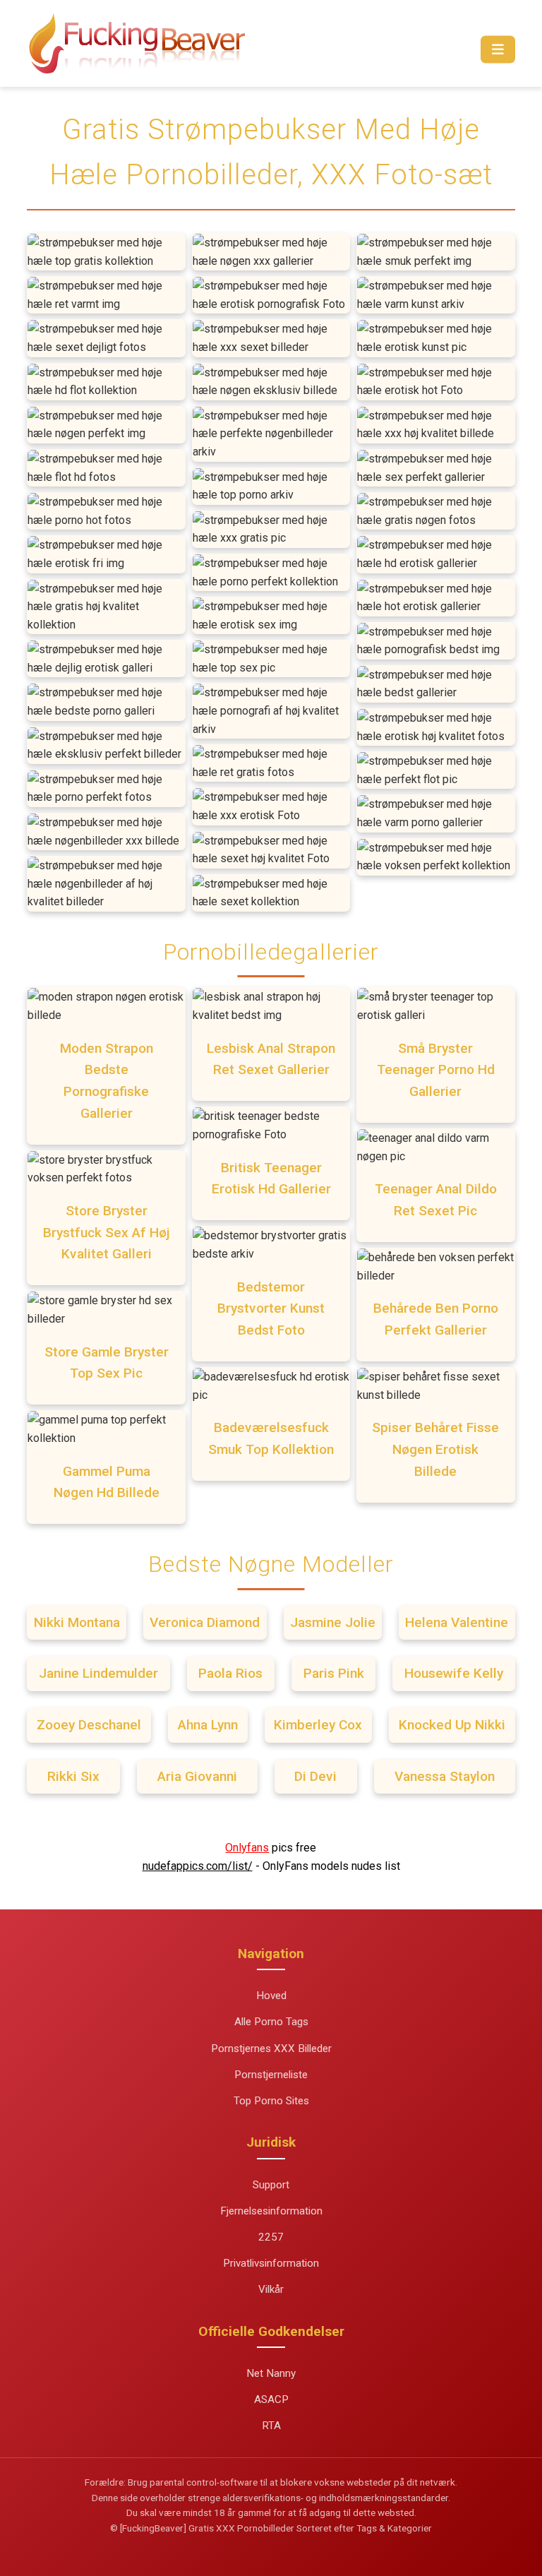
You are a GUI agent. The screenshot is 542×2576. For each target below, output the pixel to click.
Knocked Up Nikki (452, 1725)
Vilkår (271, 2289)
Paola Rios (230, 1673)
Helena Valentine (457, 1622)
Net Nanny (271, 2373)
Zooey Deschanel (89, 1725)
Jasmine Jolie (333, 1622)
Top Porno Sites (271, 2101)
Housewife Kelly (454, 1673)
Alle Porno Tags (271, 2022)
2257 (271, 2237)
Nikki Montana (77, 1622)
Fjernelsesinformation (271, 2211)
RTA (271, 2426)
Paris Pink (334, 1673)
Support (271, 2185)
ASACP (271, 2399)
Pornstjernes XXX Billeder (271, 2049)
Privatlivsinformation (271, 2263)
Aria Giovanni (197, 1776)
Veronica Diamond (205, 1622)
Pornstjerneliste (271, 2075)
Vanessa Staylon (445, 1776)
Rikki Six (73, 1776)
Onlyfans (247, 1848)
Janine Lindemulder (98, 1673)
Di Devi (315, 1776)
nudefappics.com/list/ (198, 1866)
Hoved (271, 1996)
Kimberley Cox (318, 1725)
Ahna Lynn (208, 1725)
